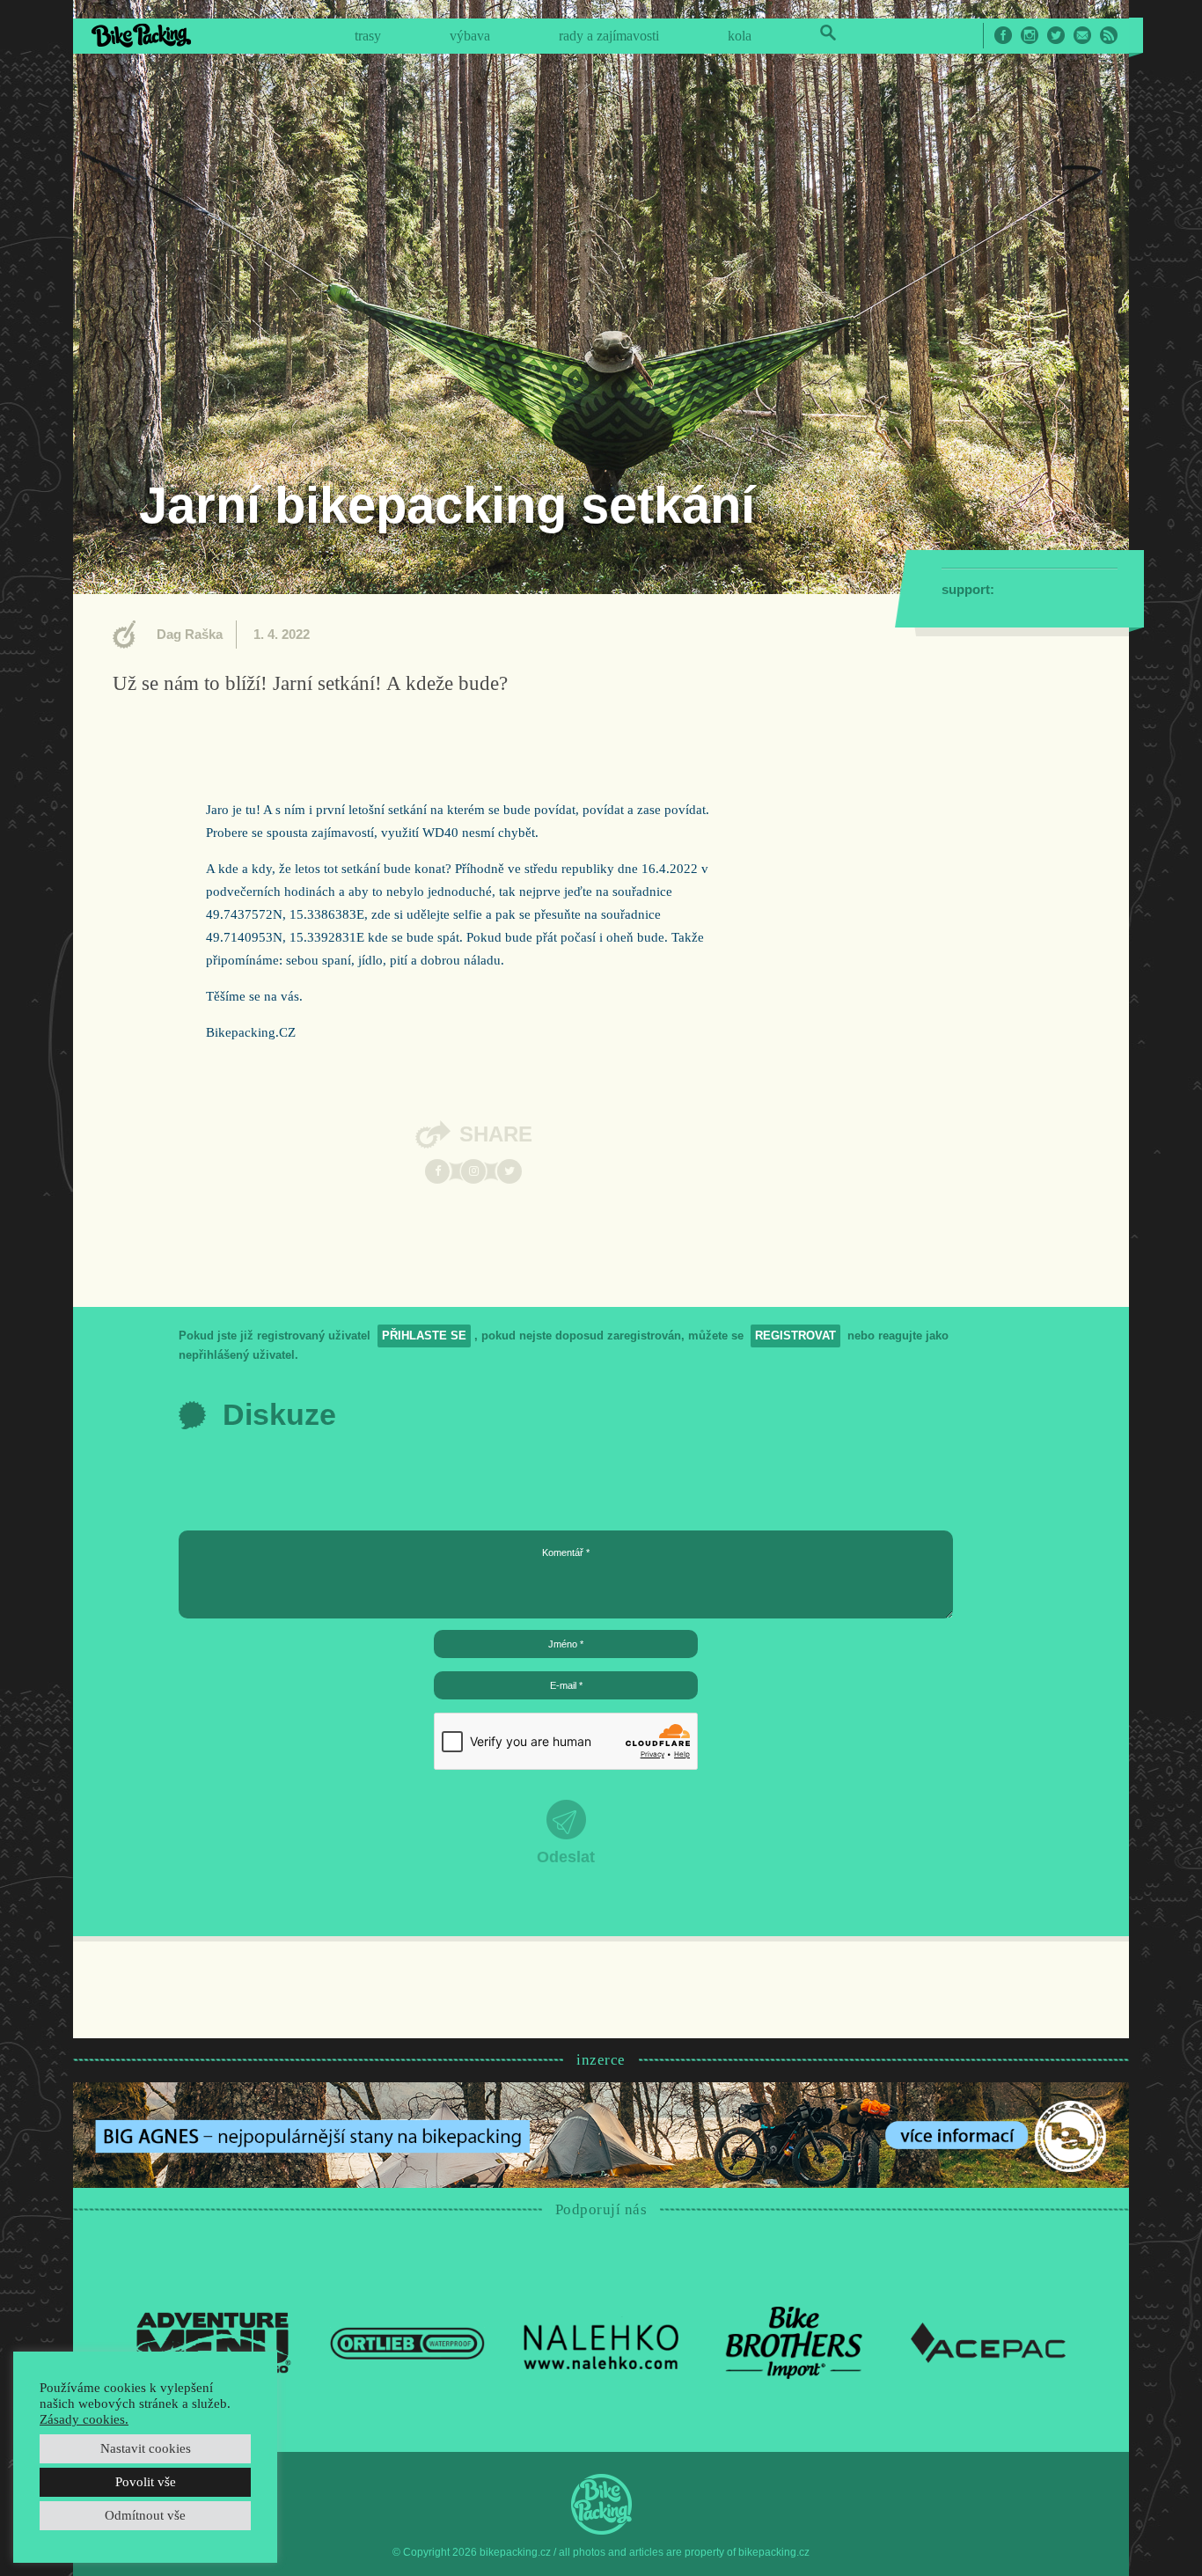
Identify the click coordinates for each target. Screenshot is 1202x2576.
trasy (368, 36)
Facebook (1003, 35)
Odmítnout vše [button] (145, 2515)
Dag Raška (190, 634)
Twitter (1056, 35)
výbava (470, 36)
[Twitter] (509, 1171)
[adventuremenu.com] (214, 2342)
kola (740, 36)
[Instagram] (473, 1171)
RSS (1109, 35)
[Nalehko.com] (601, 2342)
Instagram (1030, 35)
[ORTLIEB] (407, 2342)
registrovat (795, 1336)
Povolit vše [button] (146, 2482)
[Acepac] (988, 2342)
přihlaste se (424, 1336)
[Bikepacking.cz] (141, 35)
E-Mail (1082, 35)
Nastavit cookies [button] (146, 2448)
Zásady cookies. (84, 2419)
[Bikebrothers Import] (795, 2342)
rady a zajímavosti (609, 36)
